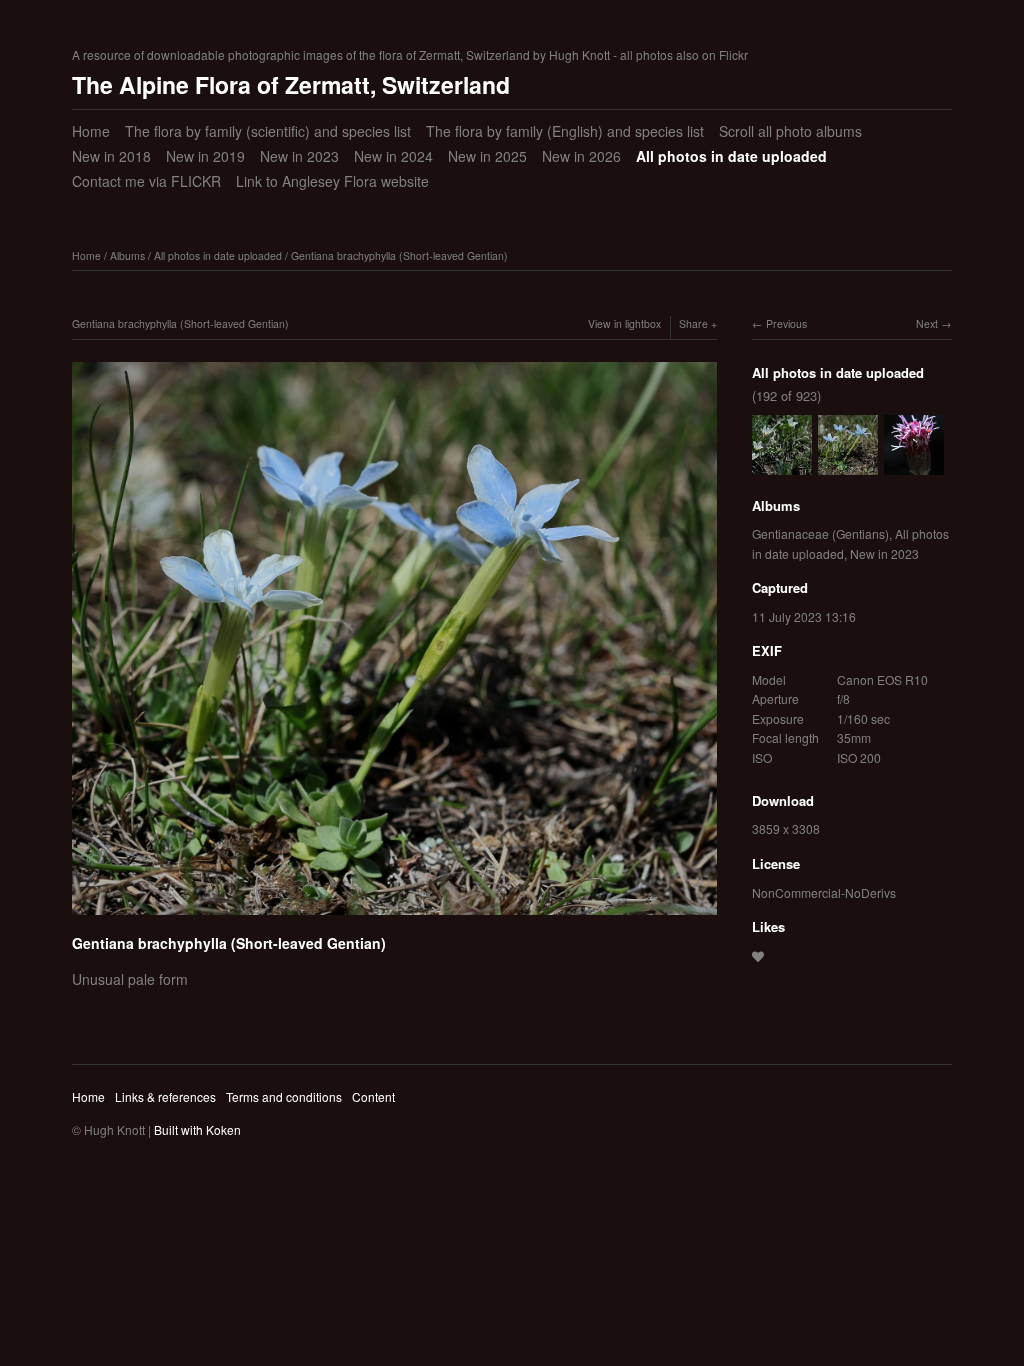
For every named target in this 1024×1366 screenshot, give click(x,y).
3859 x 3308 (786, 828)
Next (927, 323)
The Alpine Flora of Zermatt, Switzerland (291, 84)
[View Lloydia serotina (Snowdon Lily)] (782, 464)
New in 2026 (581, 156)
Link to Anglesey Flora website (332, 181)
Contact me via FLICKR (146, 181)
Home (91, 131)
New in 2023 (299, 156)
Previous (786, 323)
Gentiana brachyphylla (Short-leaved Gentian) (399, 255)
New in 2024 (393, 156)
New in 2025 (487, 156)
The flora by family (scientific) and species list (268, 131)
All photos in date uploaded (731, 156)
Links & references (165, 1096)
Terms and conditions (284, 1096)
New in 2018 (111, 156)
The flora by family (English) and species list (565, 131)
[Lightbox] (394, 918)
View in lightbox (624, 323)
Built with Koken (197, 1129)
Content (373, 1096)
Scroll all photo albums (790, 131)
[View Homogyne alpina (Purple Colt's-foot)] (914, 464)
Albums (127, 255)
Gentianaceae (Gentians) (820, 533)
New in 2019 (205, 156)
